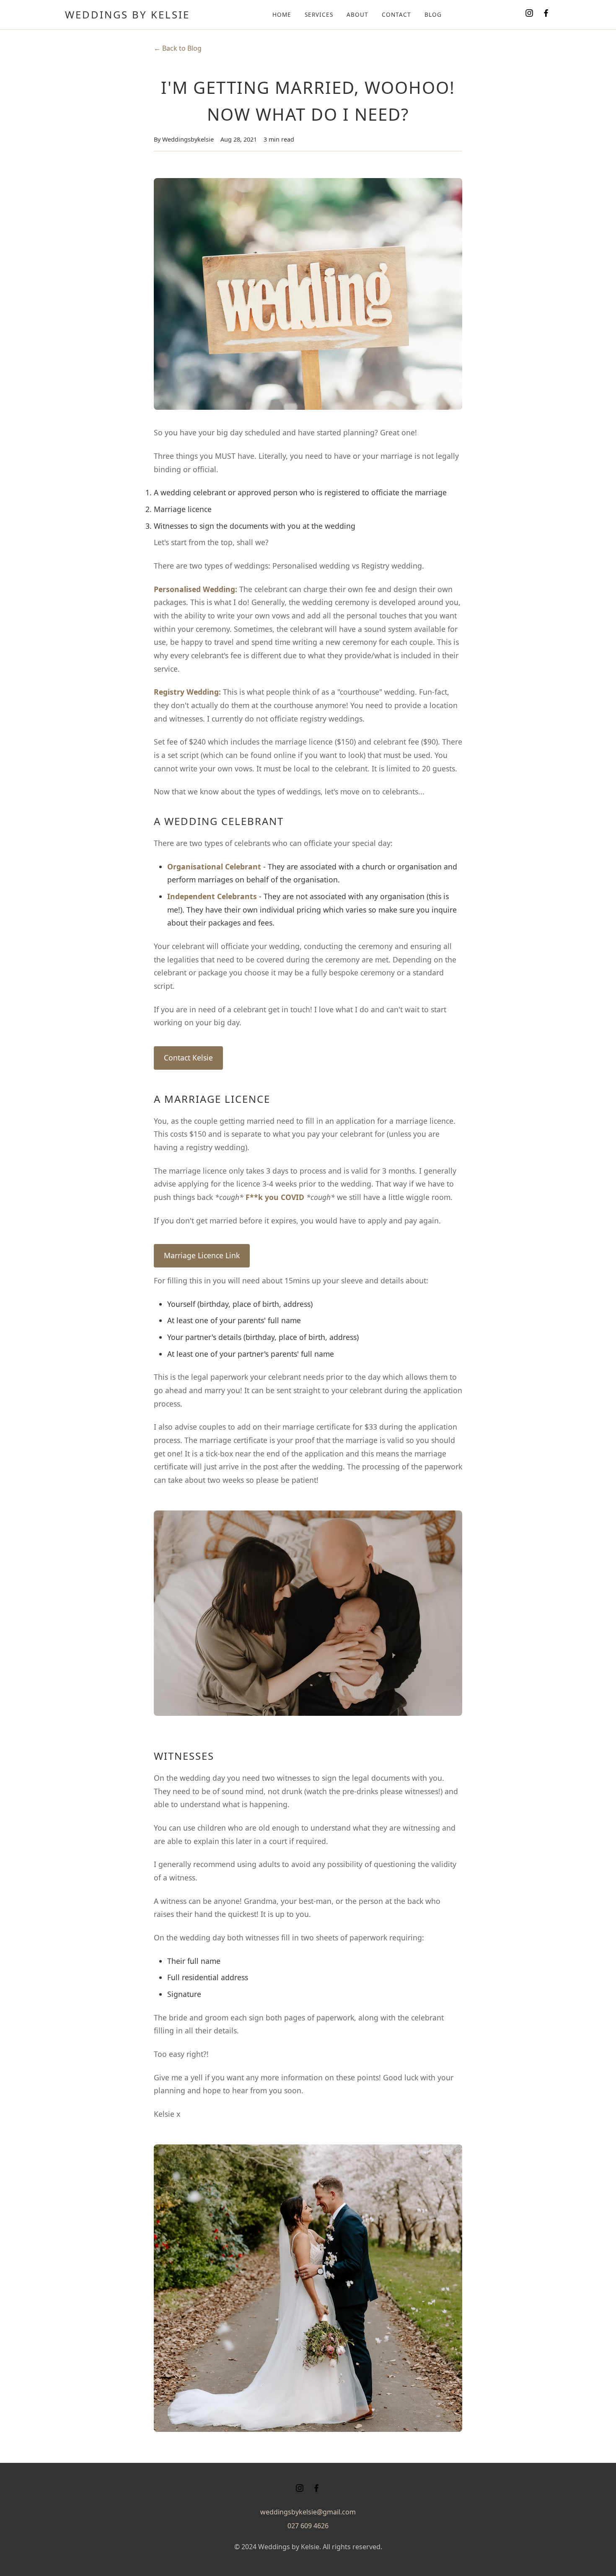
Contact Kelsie (188, 1058)
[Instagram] (529, 15)
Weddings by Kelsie (127, 14)
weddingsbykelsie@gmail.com (308, 2512)
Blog (433, 14)
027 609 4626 (308, 2526)
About (357, 14)
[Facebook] (546, 15)
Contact (396, 14)
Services (319, 14)
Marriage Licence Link (202, 1255)
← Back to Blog (178, 48)
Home (282, 14)
